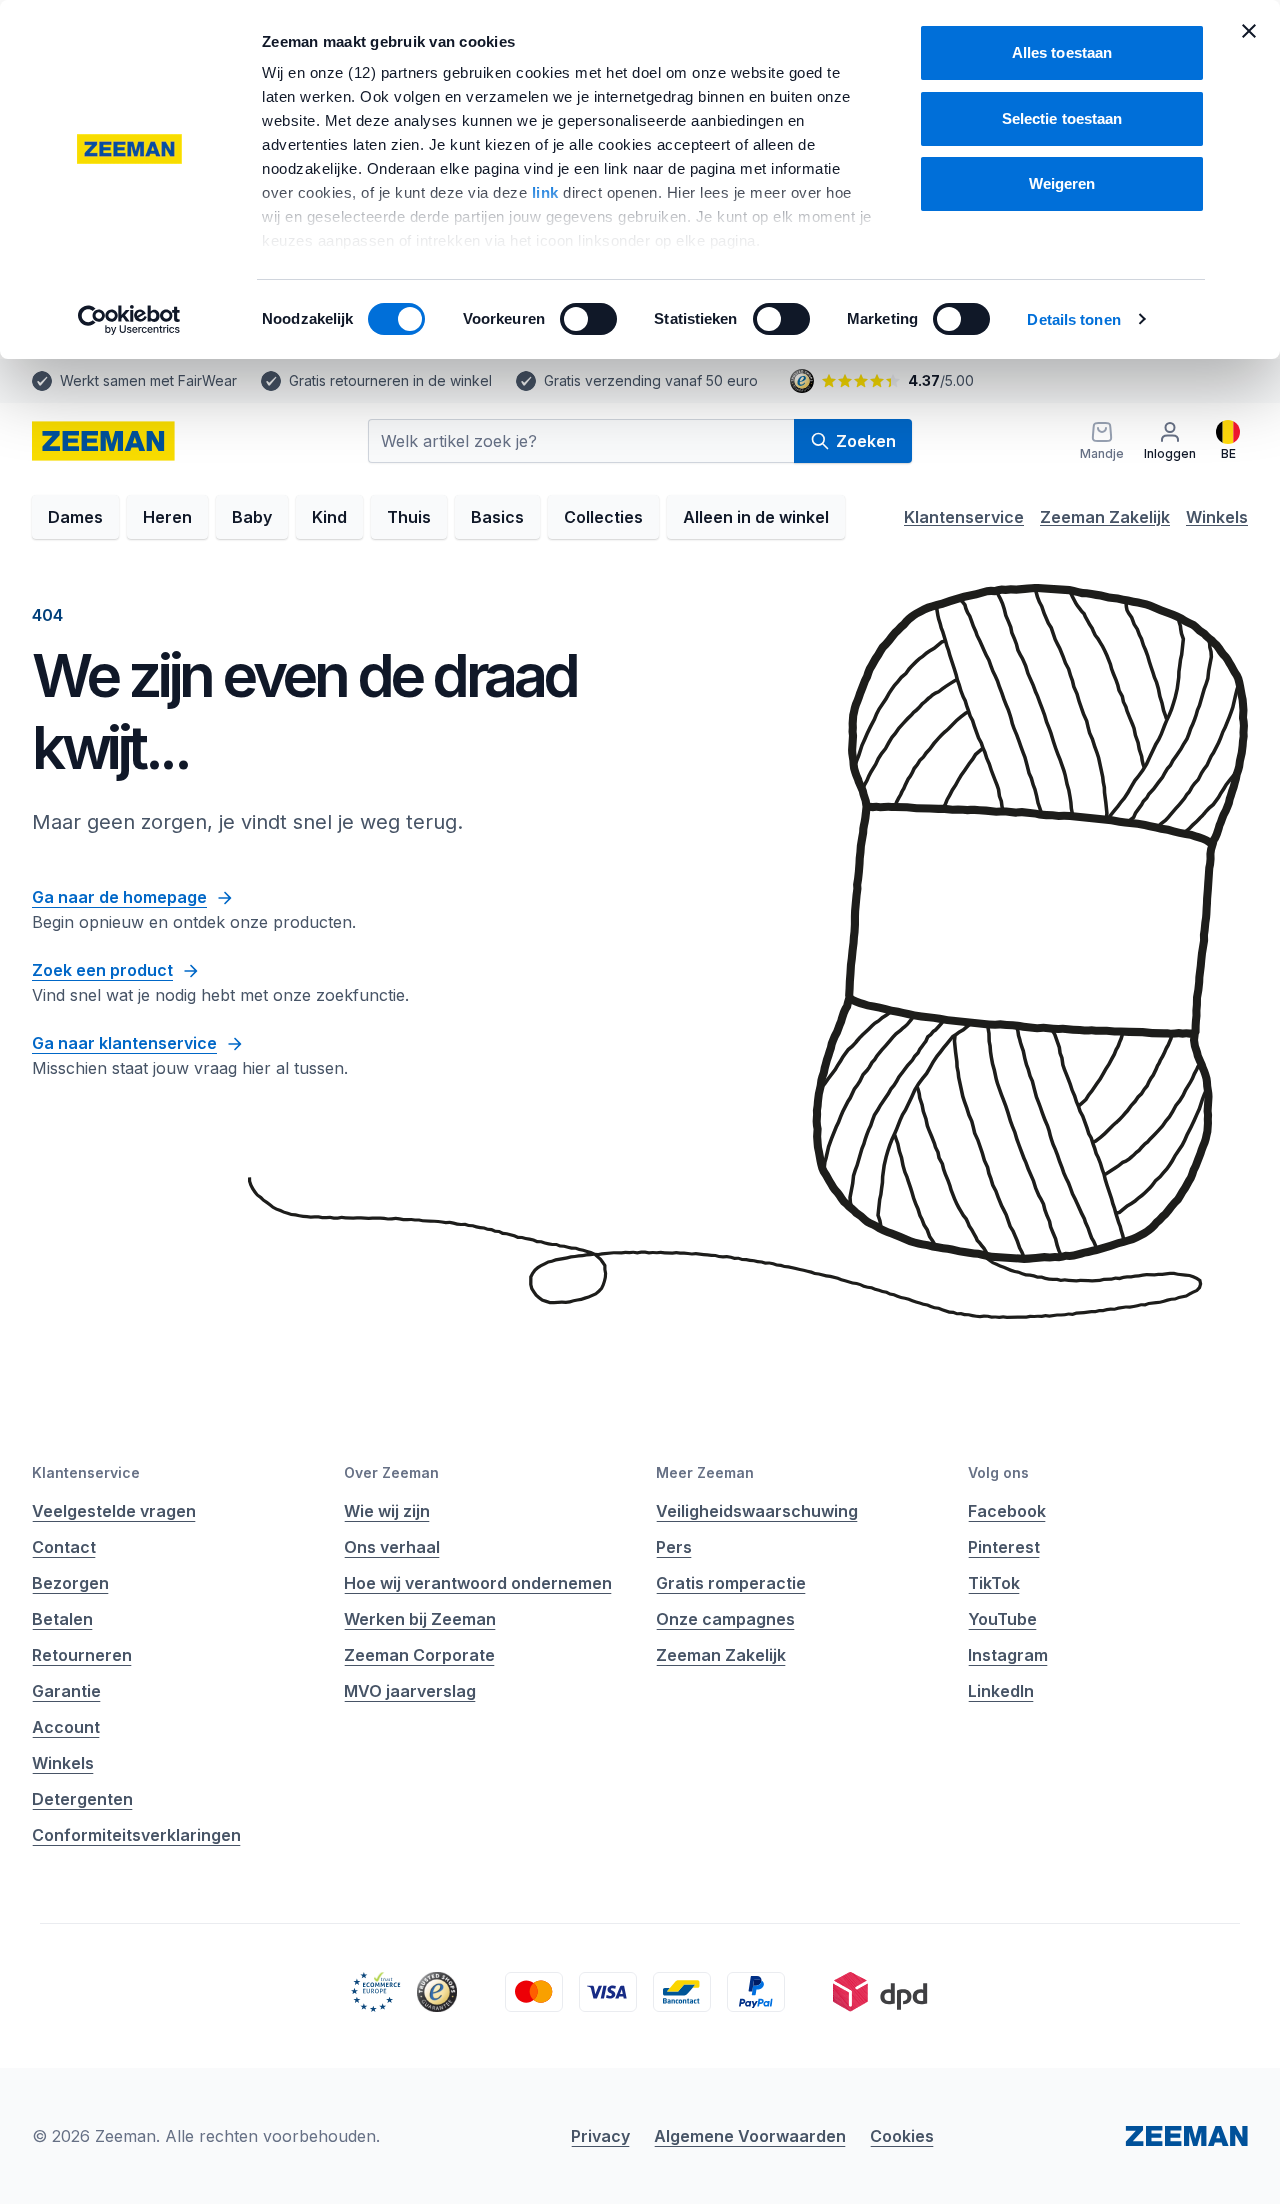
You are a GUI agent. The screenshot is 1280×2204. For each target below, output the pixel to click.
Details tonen (1073, 319)
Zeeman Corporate (419, 1655)
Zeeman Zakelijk (1105, 517)
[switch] (588, 319)
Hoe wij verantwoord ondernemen (478, 1583)
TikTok (994, 1583)
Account (66, 1727)
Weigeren (1062, 183)
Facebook (1007, 1511)
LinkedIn (1001, 1691)
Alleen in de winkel (756, 517)
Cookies (902, 2136)
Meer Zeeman (705, 1472)
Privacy (600, 2136)
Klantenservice (964, 517)
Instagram (1008, 1655)
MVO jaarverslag (410, 1691)
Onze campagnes (725, 1619)
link (548, 192)
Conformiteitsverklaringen (136, 1835)
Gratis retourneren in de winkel (390, 380)
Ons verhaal (392, 1547)
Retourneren (82, 1655)
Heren (167, 517)
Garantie (66, 1691)
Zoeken (866, 441)
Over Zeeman (391, 1472)
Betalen (62, 1619)
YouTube (1002, 1619)
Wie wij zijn (387, 1511)
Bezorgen (70, 1583)
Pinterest (1004, 1547)
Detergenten (82, 1799)
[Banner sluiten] (1249, 31)
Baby (252, 517)
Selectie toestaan (1062, 118)
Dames (75, 517)
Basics (497, 517)
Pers (674, 1547)
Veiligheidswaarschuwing (757, 1511)
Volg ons (998, 1472)
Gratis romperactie (731, 1583)
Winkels (1217, 517)
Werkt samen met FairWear (148, 380)
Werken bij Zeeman (420, 1619)
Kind (329, 517)
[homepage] (103, 441)
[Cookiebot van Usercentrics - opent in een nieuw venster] (129, 320)
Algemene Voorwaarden (750, 2136)
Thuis (409, 517)
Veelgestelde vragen (114, 1511)
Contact (64, 1547)
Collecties (603, 517)
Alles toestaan (1062, 52)
